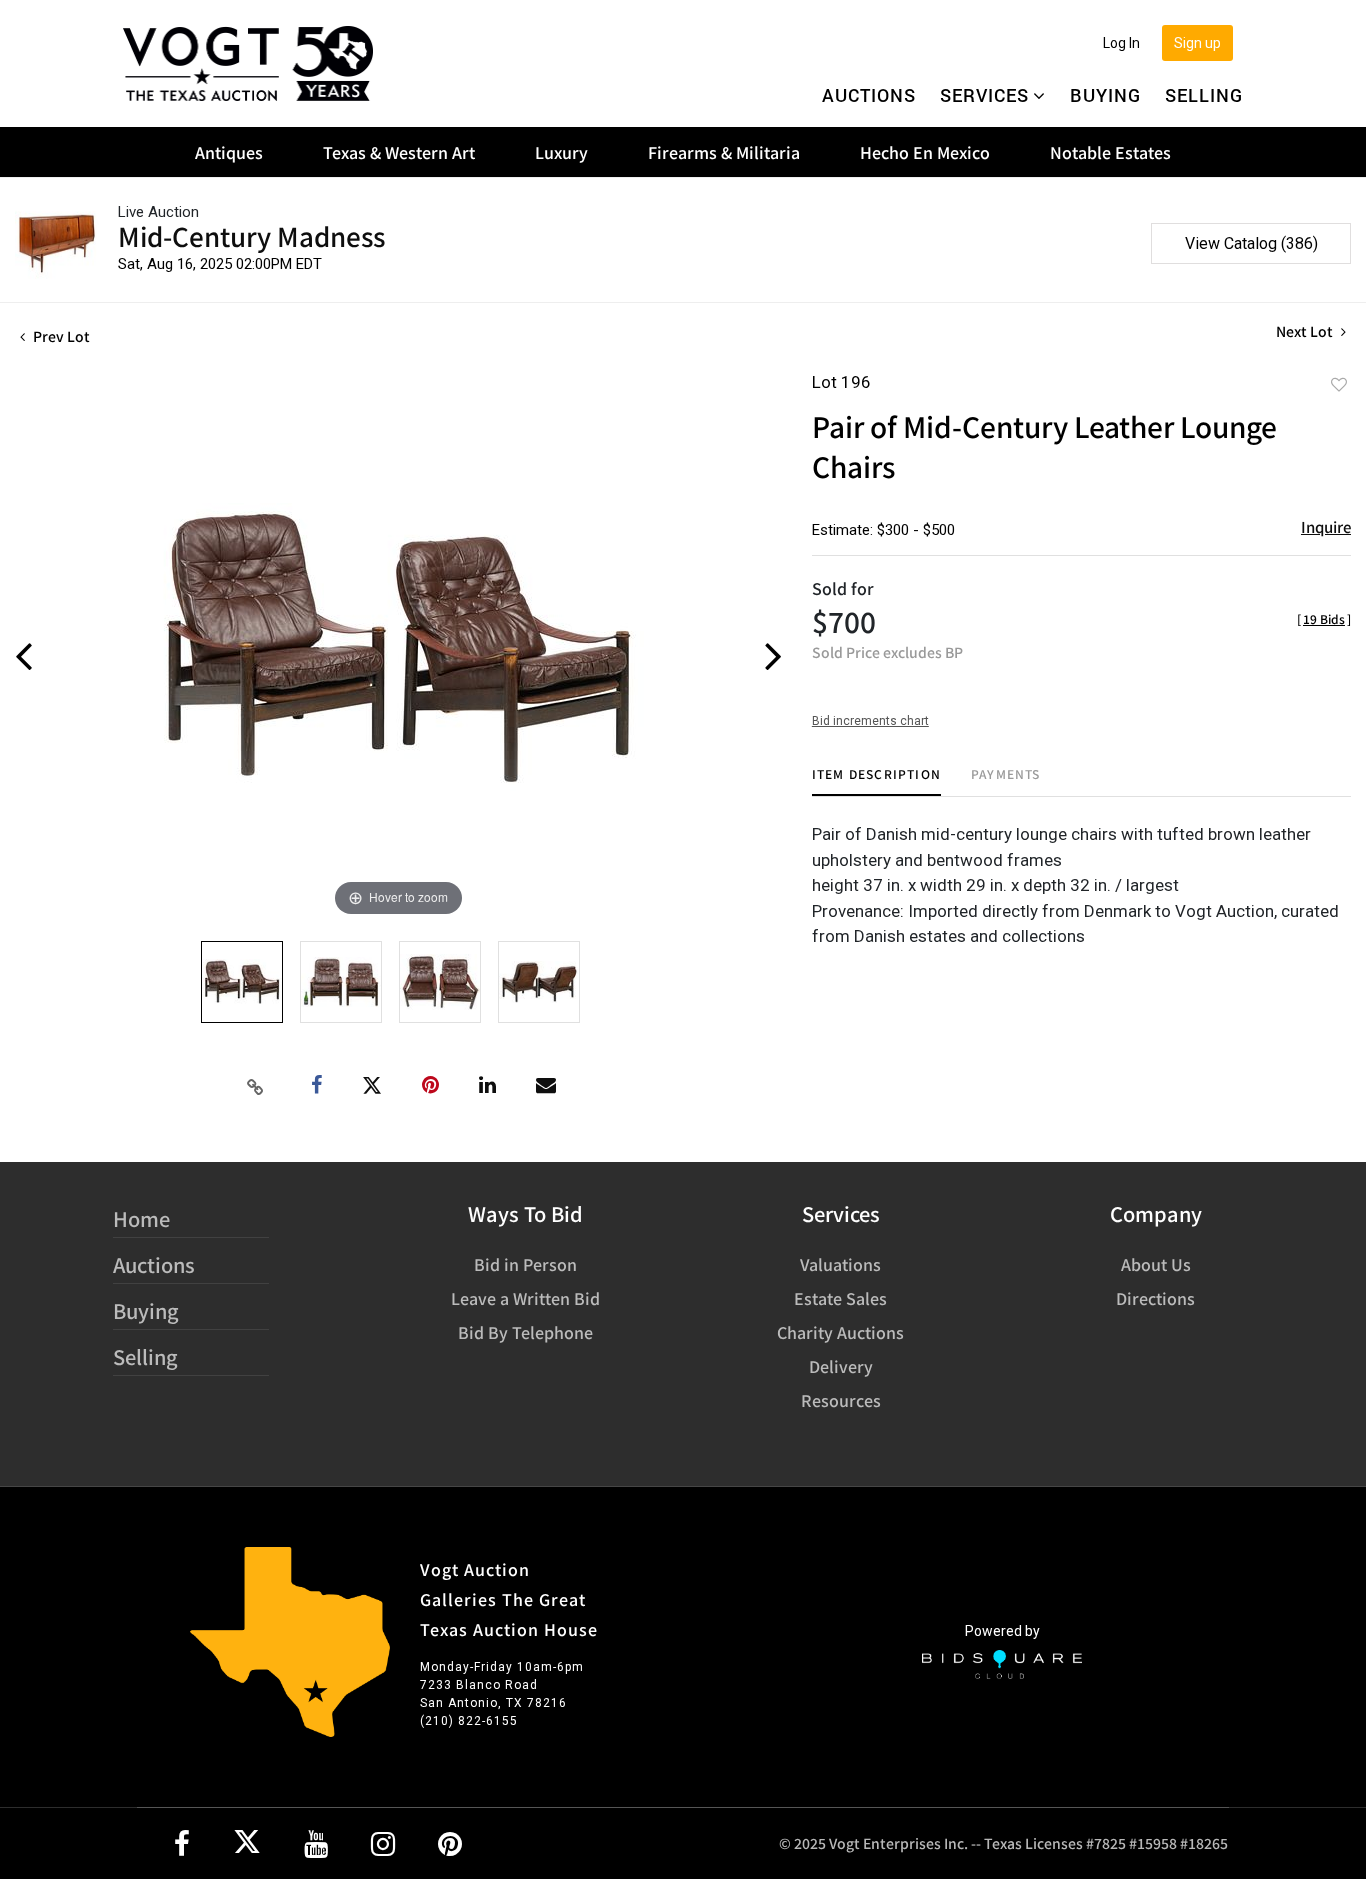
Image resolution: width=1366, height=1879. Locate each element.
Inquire (1326, 526)
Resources (841, 1400)
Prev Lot (60, 336)
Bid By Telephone (525, 1332)
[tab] (876, 781)
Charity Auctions (840, 1332)
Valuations (840, 1264)
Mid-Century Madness (251, 235)
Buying (1105, 95)
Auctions (869, 95)
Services (984, 95)
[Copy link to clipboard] (256, 1086)
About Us (1156, 1264)
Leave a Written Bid (525, 1298)
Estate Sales (840, 1298)
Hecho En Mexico (925, 152)
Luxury (561, 152)
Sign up (1197, 43)
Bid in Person (525, 1264)
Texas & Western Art (399, 152)
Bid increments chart (870, 721)
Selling (1204, 95)
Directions (1155, 1298)
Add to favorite (1339, 384)
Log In (1121, 43)
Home (141, 1218)
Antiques (229, 152)
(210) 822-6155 (469, 1721)
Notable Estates (1110, 152)
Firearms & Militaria (724, 152)
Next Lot (1306, 331)
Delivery (841, 1366)
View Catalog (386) (1251, 243)
